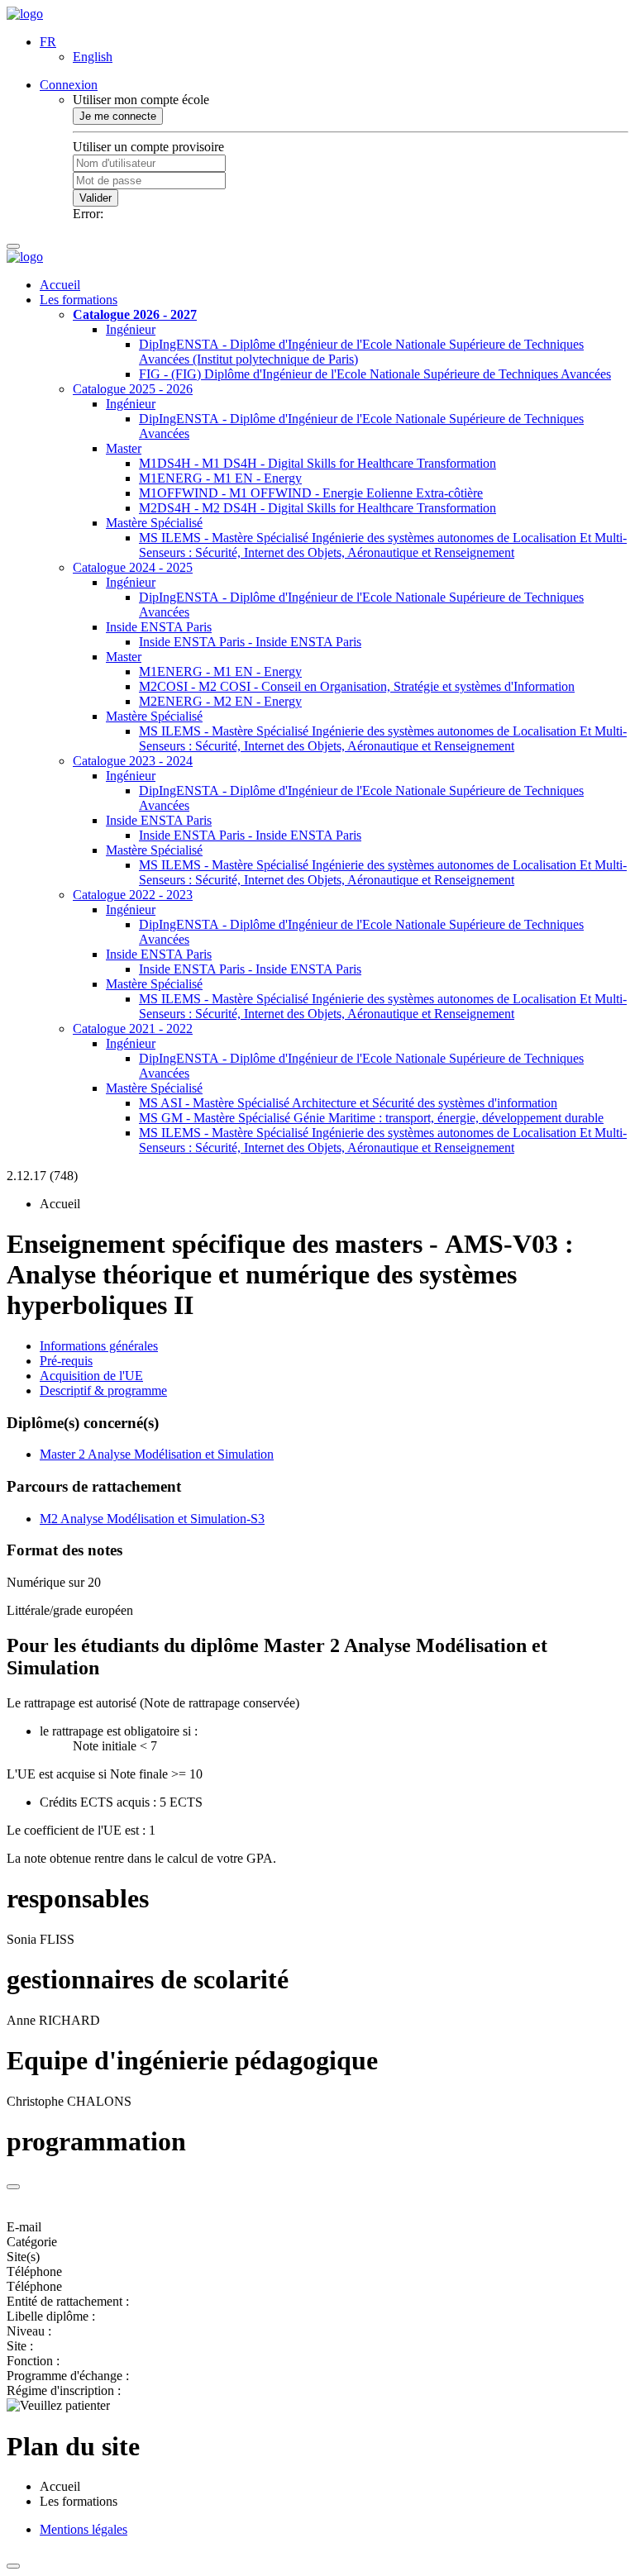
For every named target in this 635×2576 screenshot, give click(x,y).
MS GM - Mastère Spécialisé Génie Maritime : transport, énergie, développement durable (371, 1118)
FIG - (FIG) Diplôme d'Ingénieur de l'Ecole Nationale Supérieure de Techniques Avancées (375, 374)
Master (124, 448)
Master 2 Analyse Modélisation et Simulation (157, 1454)
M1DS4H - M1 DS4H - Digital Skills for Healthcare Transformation (317, 463)
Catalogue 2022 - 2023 (133, 895)
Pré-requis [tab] (66, 1361)
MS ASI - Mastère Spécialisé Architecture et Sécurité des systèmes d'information (348, 1103)
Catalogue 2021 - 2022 (133, 1028)
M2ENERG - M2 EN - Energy (220, 701)
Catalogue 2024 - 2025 (133, 567)
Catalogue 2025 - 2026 (133, 389)
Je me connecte (118, 116)
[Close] (13, 2187)
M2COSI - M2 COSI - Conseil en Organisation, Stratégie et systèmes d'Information (357, 686)
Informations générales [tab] (99, 1346)
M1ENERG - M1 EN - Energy (220, 478)
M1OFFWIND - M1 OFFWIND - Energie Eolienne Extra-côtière (311, 493)
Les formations (79, 300)
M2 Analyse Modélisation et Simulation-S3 (152, 1519)
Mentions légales (84, 2529)
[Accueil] (25, 14)
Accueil (60, 285)
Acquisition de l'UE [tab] (91, 1376)
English (93, 57)
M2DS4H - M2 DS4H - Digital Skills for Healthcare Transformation (317, 508)
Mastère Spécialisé (154, 523)
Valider (95, 198)
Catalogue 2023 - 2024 (133, 761)
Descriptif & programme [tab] (103, 1390)
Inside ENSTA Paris (159, 627)
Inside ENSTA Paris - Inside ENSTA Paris (250, 642)
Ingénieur (131, 329)
